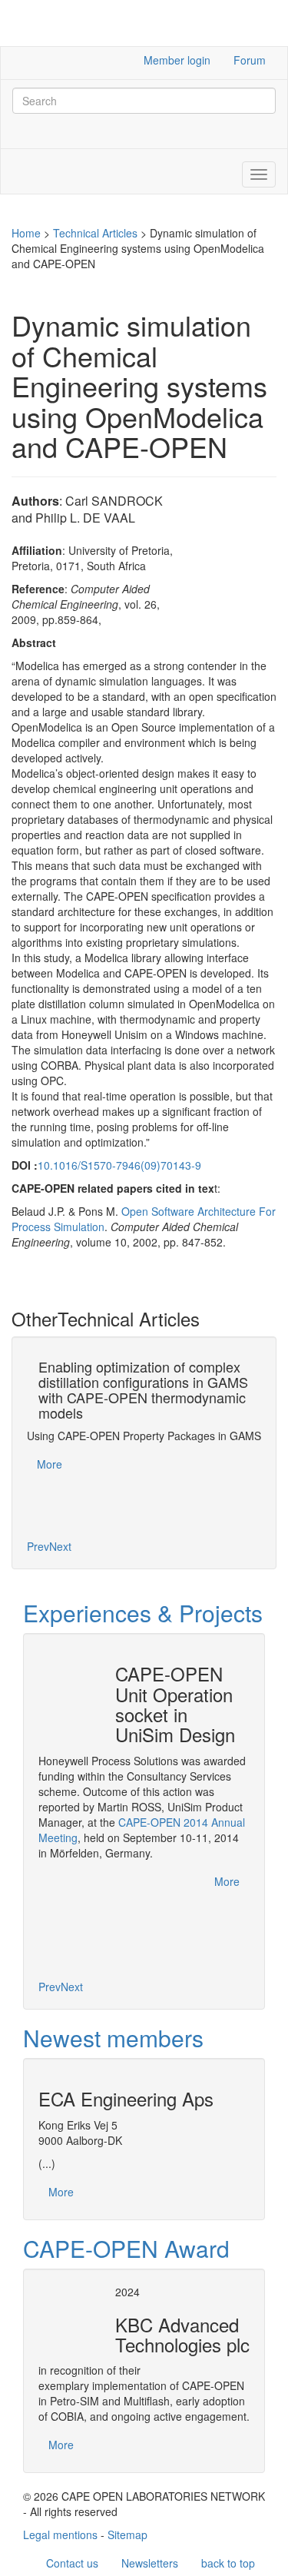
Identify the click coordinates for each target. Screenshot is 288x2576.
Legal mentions (60, 2535)
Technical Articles (95, 233)
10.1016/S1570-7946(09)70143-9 (119, 1165)
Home (26, 233)
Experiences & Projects (143, 1613)
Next (60, 1546)
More (50, 1464)
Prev (38, 1546)
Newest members (113, 2038)
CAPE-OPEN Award (126, 2248)
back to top (228, 2563)
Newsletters (150, 2563)
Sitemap (127, 2535)
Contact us (72, 2563)
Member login (177, 60)
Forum (250, 60)
